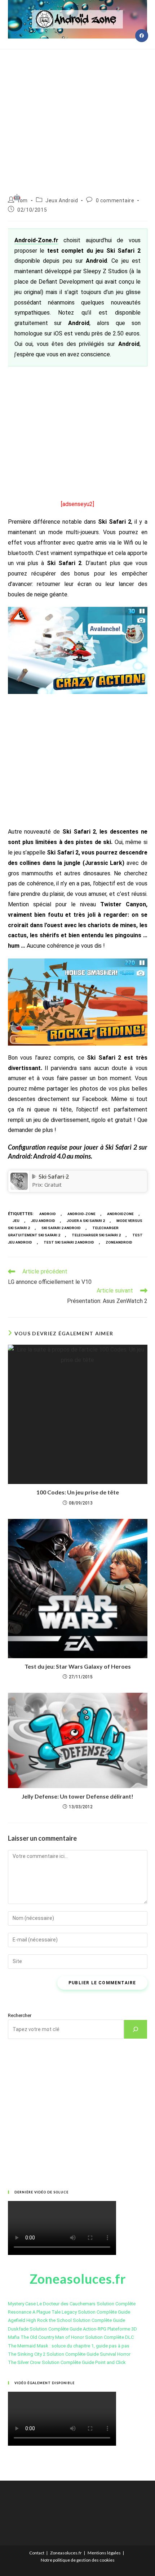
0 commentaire (115, 200)
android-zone (81, 1214)
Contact (37, 2553)
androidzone (120, 1214)
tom (23, 200)
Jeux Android (62, 200)
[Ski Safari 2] (19, 1181)
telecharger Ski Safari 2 (96, 1235)
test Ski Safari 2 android (69, 1242)
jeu (16, 1221)
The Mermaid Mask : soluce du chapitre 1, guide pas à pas (69, 2346)
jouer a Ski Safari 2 (86, 1221)
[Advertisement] (77, 114)
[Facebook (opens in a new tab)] (142, 36)
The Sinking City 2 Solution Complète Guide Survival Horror (69, 2354)
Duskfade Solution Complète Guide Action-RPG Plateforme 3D (72, 2329)
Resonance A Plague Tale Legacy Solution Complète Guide (69, 2312)
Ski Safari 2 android (61, 1228)
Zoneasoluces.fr (66, 2553)
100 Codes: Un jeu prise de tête (78, 1492)
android (48, 1214)
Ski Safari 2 (54, 1177)
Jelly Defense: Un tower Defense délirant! (77, 1796)
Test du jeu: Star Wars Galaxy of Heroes (78, 1666)
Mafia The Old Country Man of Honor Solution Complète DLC (71, 2337)
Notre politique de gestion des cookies (78, 2560)
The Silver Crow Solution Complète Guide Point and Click (67, 2362)
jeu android (43, 1221)
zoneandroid (119, 1242)
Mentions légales (104, 2553)
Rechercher (20, 2015)
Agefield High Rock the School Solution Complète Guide (67, 2320)
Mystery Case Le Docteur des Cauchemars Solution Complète (72, 2304)
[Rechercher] (136, 2029)
